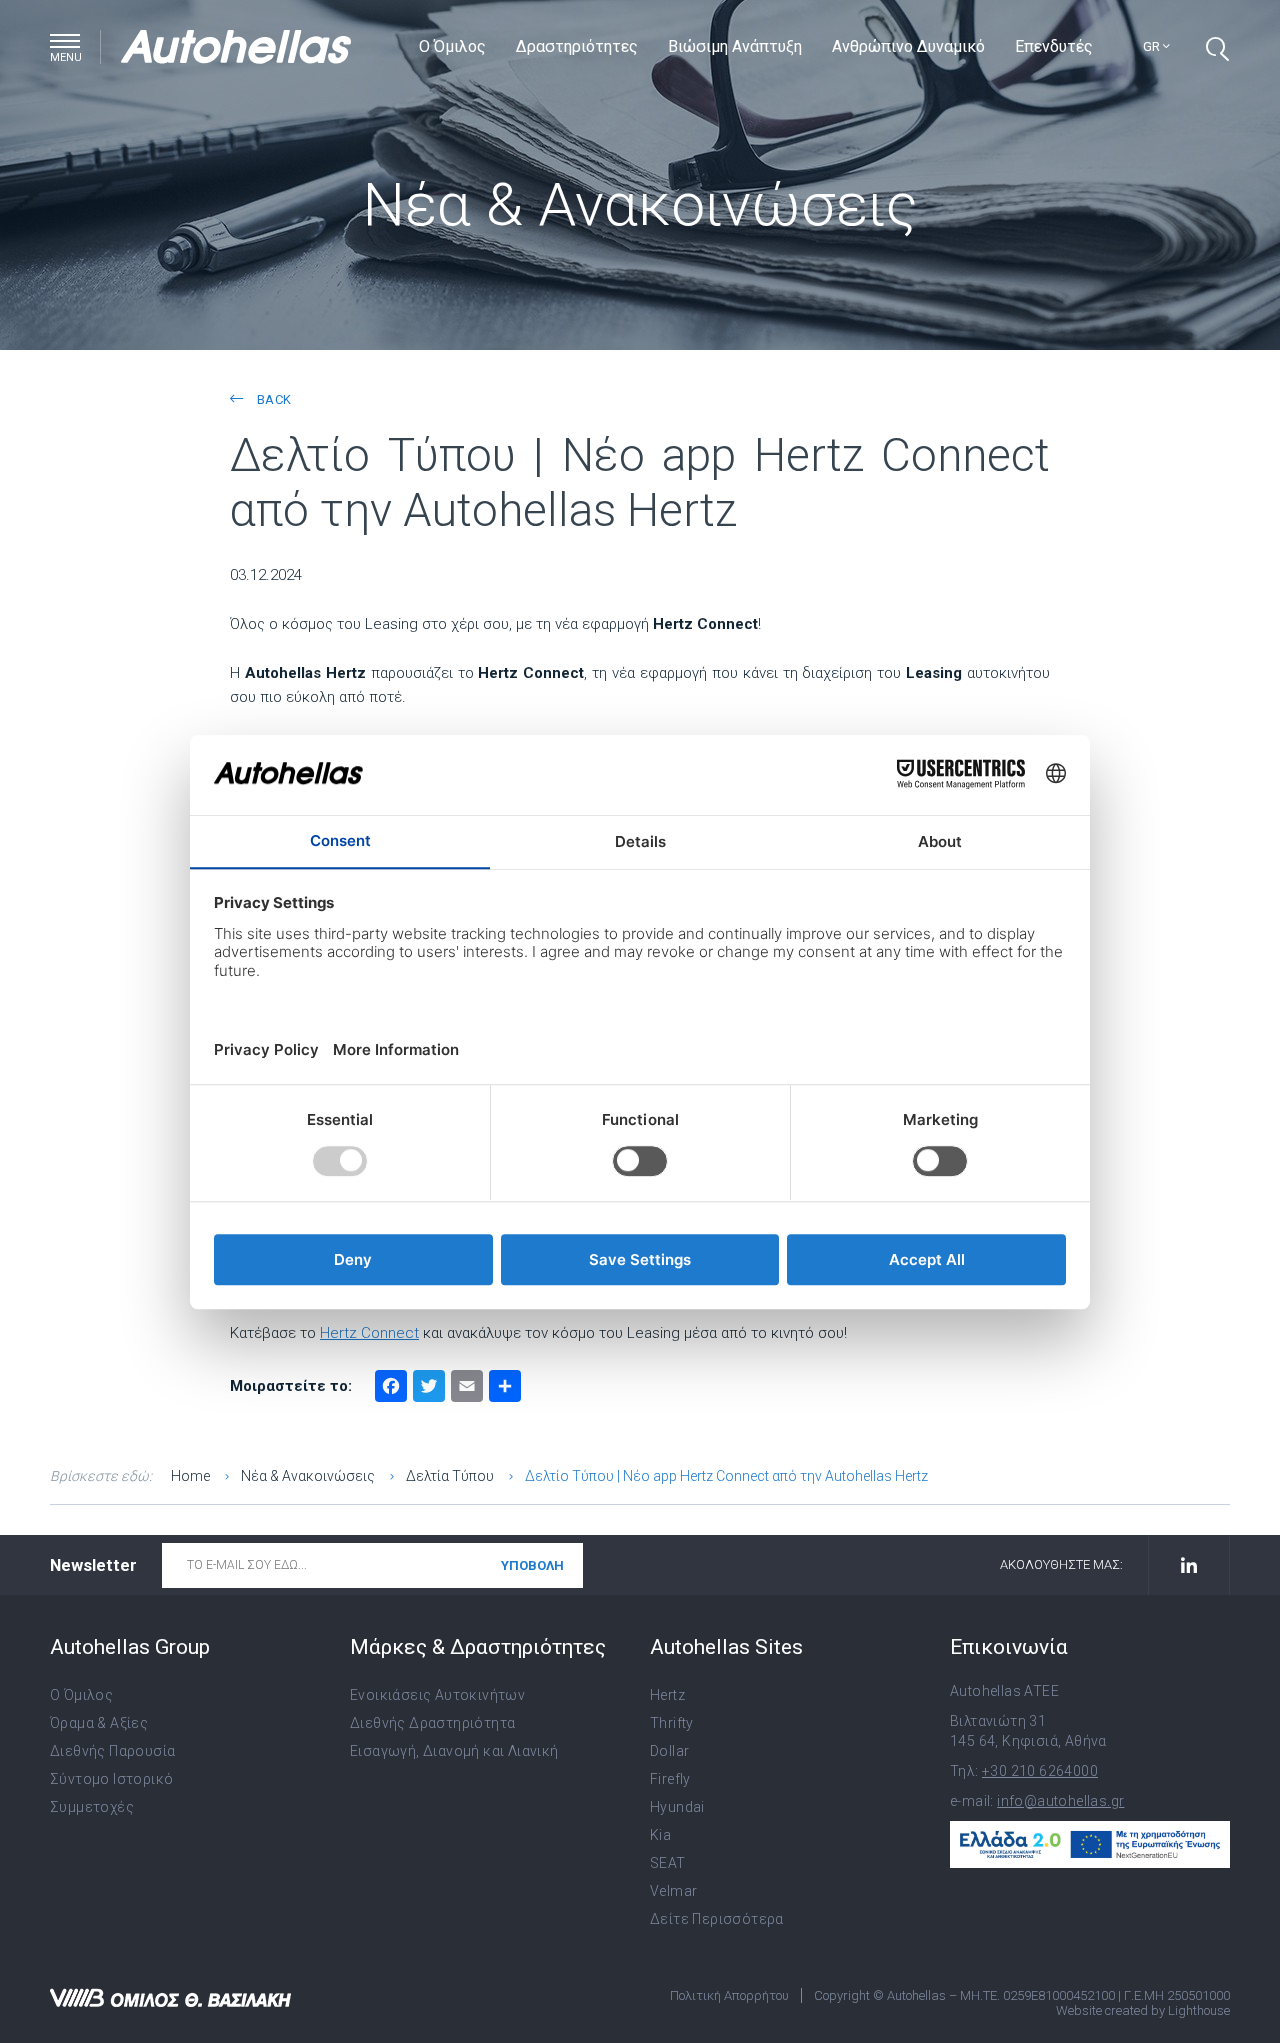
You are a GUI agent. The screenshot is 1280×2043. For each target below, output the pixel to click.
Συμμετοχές (92, 1807)
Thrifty (672, 1723)
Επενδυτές (1054, 46)
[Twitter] (429, 1388)
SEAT (668, 1863)
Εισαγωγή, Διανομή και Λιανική (454, 1751)
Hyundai (677, 1807)
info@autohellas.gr (1060, 1801)
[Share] (505, 1388)
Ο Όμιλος (452, 46)
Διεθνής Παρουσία (112, 1751)
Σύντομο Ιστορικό (111, 1779)
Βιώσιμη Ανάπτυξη (735, 46)
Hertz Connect (369, 1333)
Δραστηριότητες (577, 46)
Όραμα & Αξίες (99, 1723)
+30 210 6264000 (1040, 1771)
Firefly (670, 1779)
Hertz (667, 1695)
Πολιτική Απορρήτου (729, 1995)
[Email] (467, 1388)
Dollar (669, 1751)
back (272, 399)
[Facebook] (391, 1388)
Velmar (673, 1891)
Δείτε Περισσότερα (717, 1919)
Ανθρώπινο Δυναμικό (908, 46)
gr (1153, 46)
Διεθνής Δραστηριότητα (432, 1723)
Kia (660, 1835)
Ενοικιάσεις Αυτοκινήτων (437, 1695)
